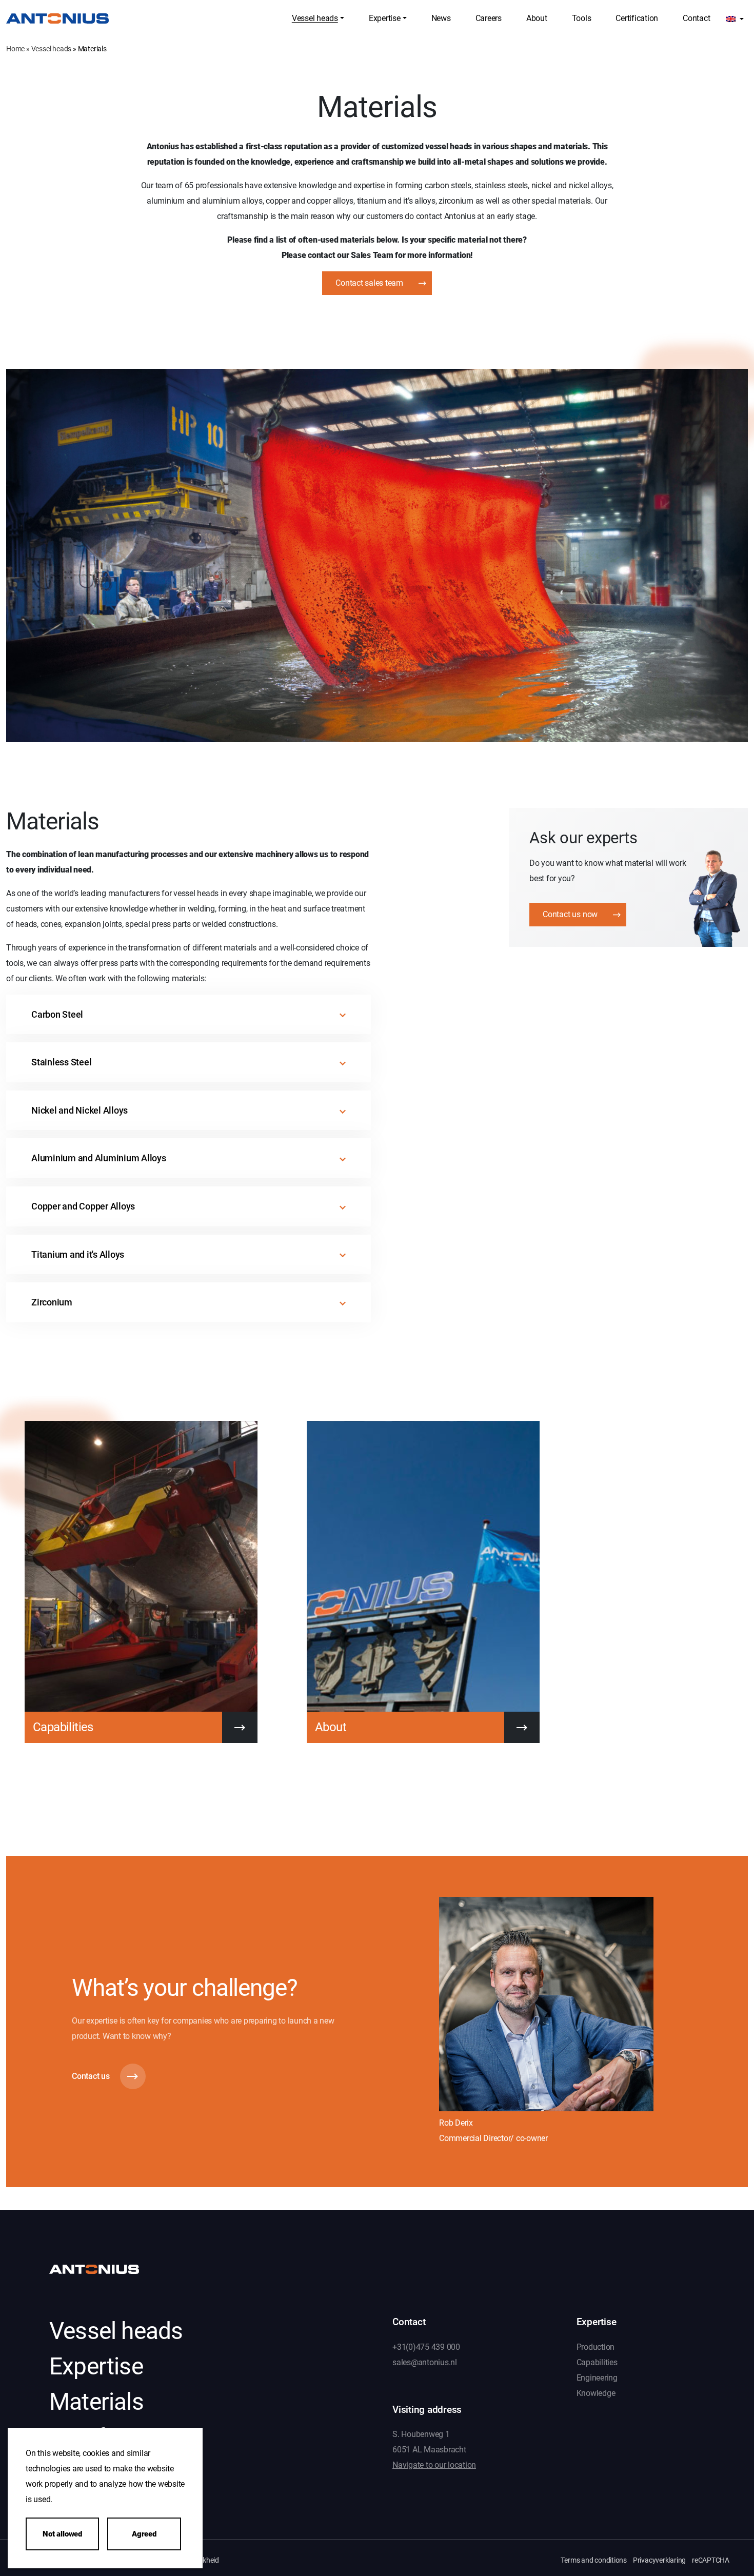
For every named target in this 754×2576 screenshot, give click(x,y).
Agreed (144, 2534)
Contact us (91, 2076)
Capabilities (597, 2362)
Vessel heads (52, 49)
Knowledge (596, 2393)
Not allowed (62, 2534)
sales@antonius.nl (425, 2362)
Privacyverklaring (659, 2560)
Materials (96, 2402)
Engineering (597, 2377)
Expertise (96, 2366)
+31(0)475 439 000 (426, 2346)
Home (15, 49)
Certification (111, 2437)
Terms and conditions (594, 2560)
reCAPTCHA (711, 2560)
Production (596, 2346)
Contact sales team (369, 283)
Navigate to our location (434, 2465)
